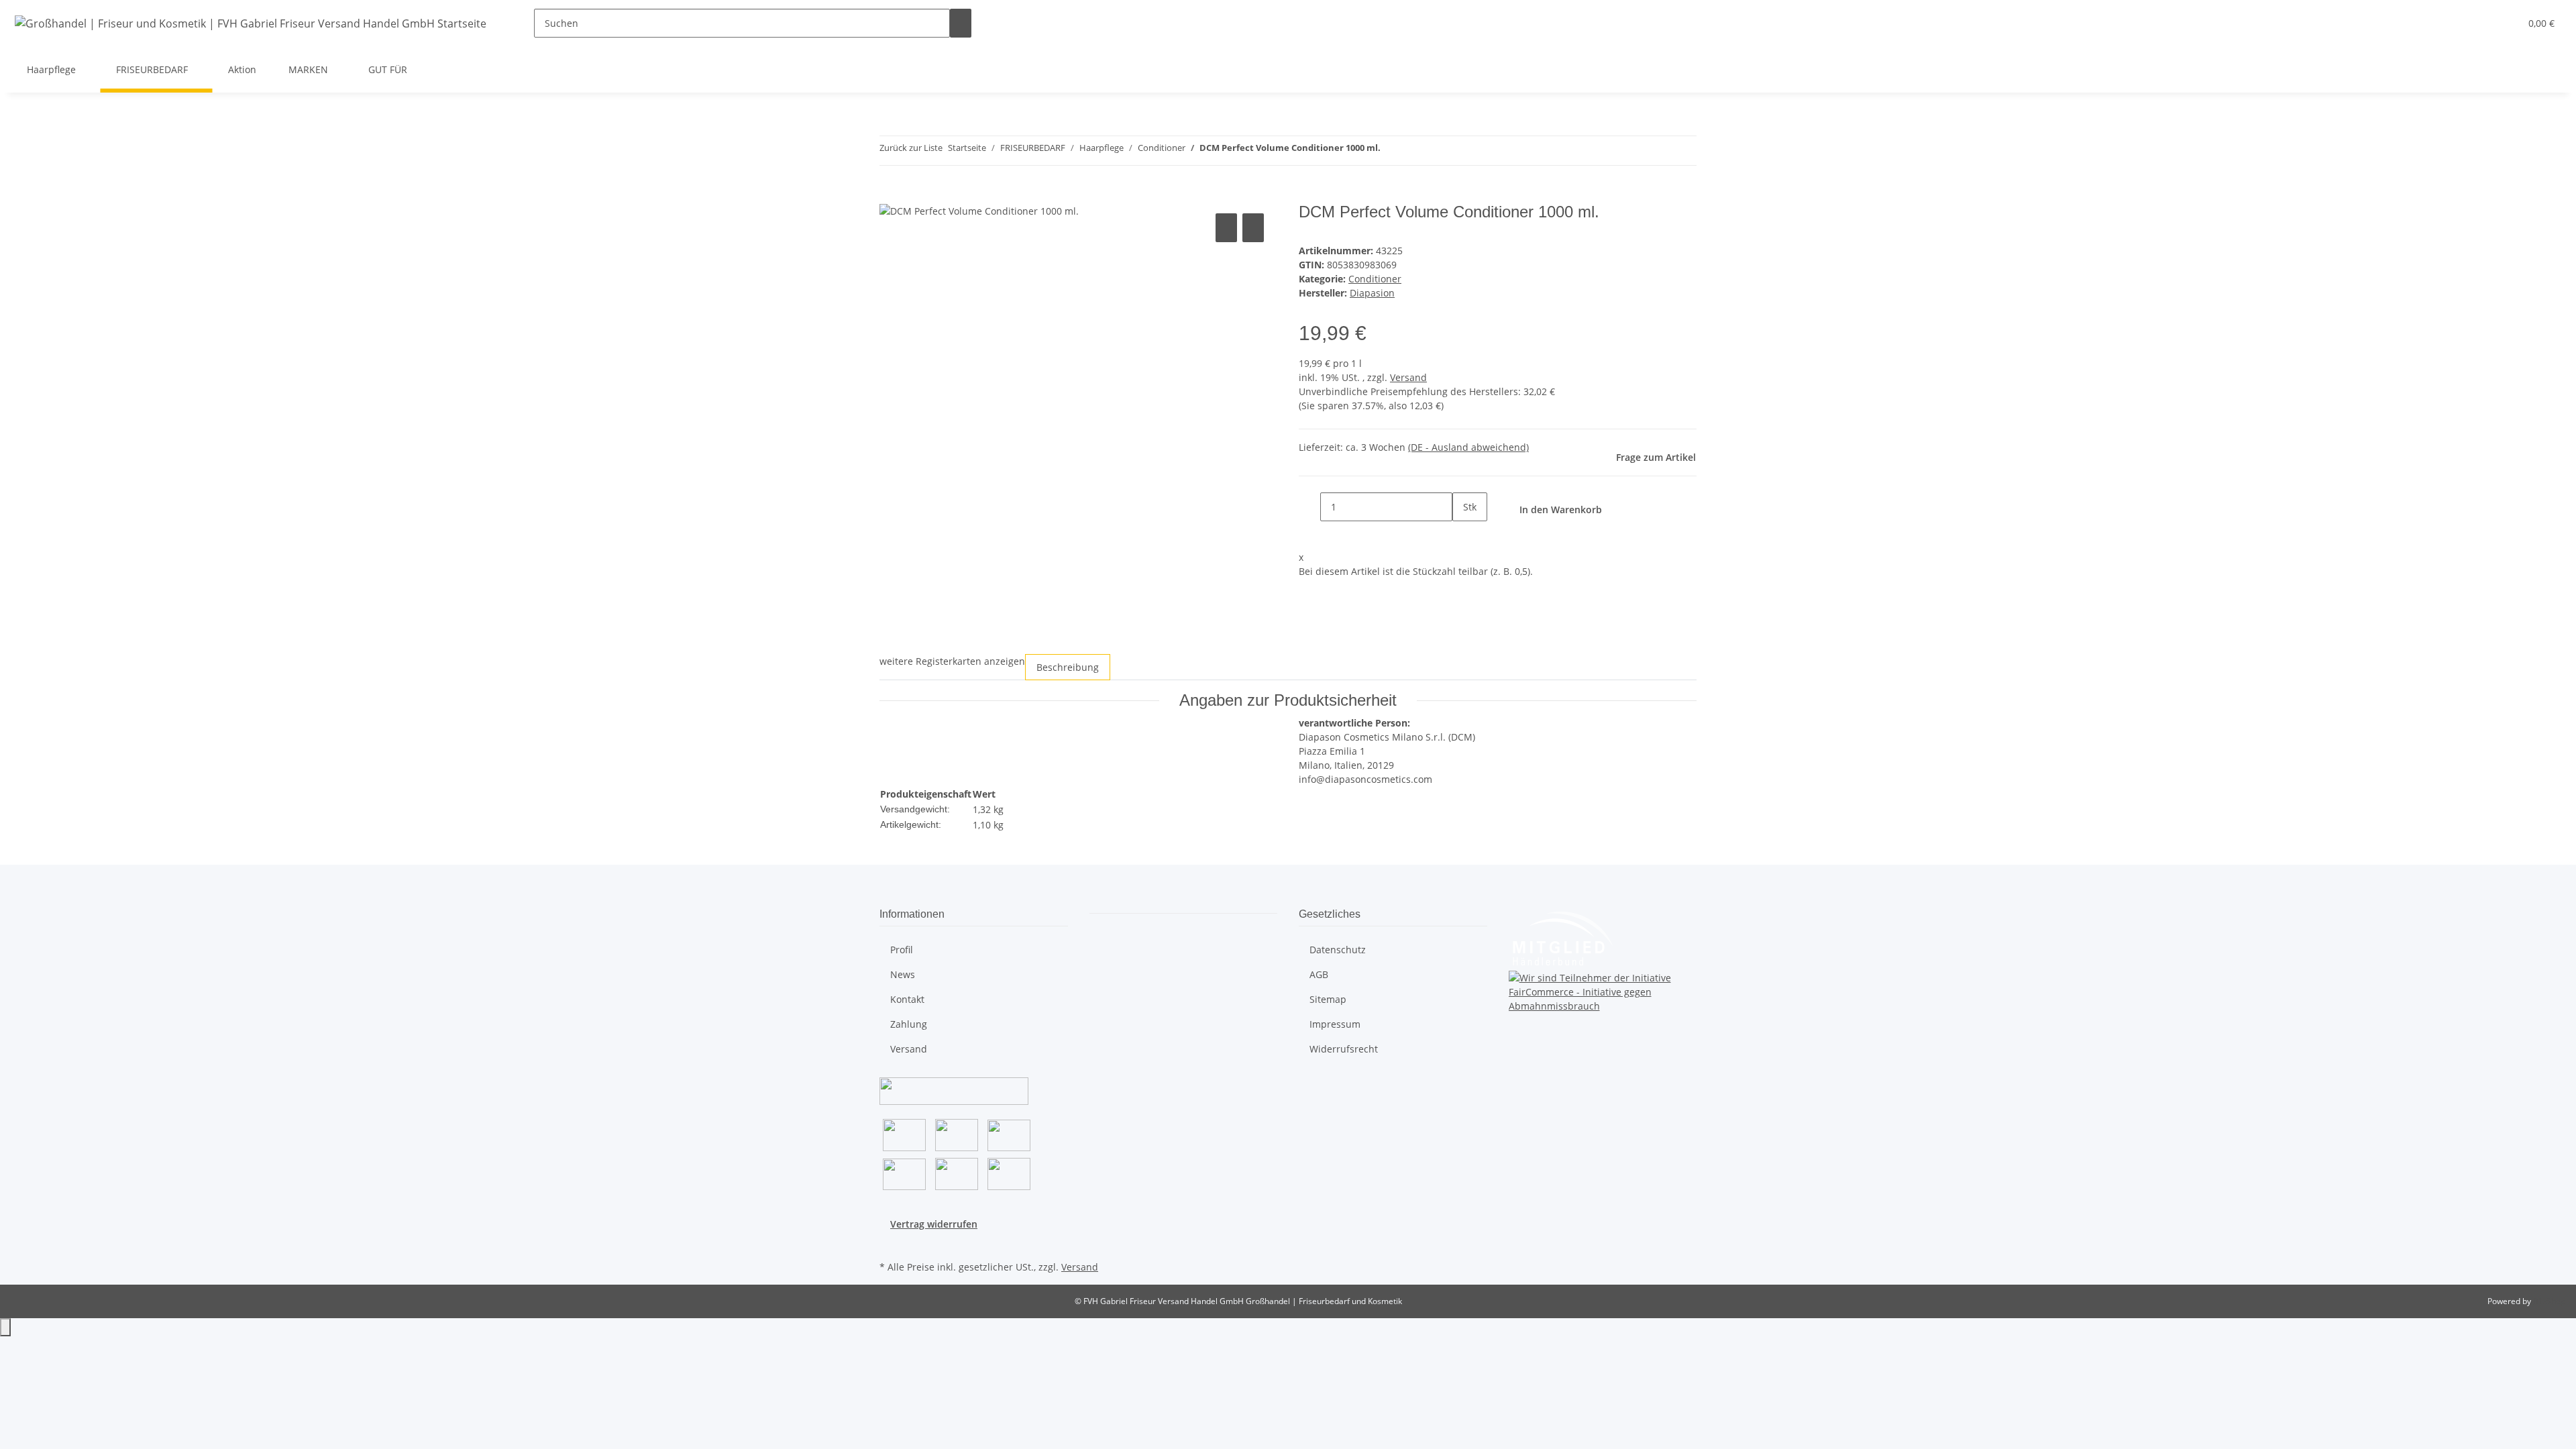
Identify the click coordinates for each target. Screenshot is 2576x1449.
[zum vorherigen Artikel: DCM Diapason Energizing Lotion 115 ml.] (1391, 151)
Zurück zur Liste (911, 148)
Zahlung (909, 1024)
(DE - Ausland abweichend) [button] (1468, 447)
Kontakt (907, 999)
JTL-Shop (2549, 1301)
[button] (2483, 23)
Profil (902, 950)
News (903, 974)
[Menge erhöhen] (1463, 536)
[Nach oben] (5, 1327)
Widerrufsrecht (1344, 1049)
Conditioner (1375, 279)
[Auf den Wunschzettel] (1253, 228)
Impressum (1335, 1024)
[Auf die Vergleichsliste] (1226, 228)
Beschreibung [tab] (1068, 667)
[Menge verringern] (1309, 507)
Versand (1408, 377)
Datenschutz (1338, 950)
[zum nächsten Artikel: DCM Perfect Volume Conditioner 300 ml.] (1415, 151)
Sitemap (1328, 999)
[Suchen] (961, 23)
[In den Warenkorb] (890, 195)
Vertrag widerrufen (934, 1224)
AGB (1319, 974)
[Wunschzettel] (2504, 23)
